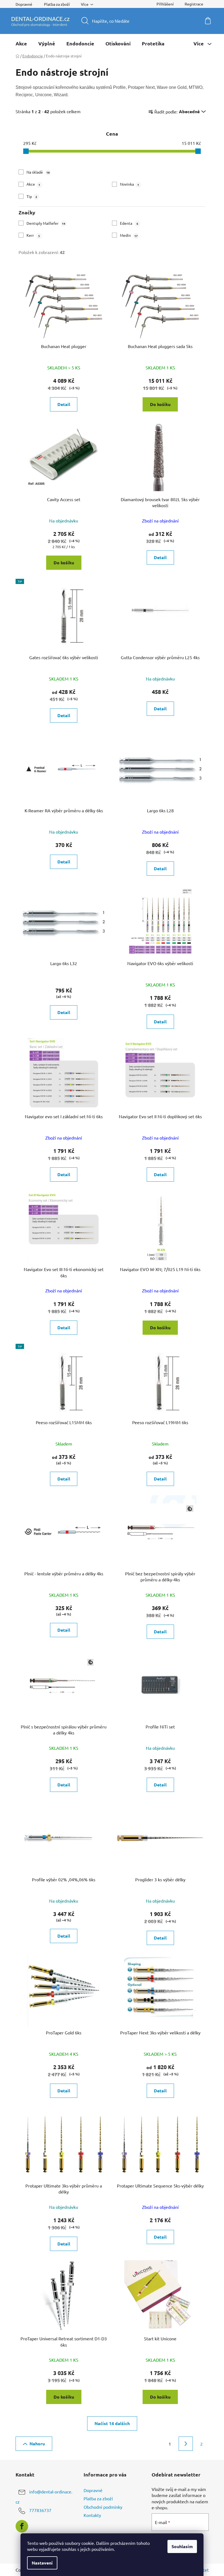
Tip (32, 196)
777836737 (40, 2510)
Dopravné (24, 4)
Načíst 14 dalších (112, 2423)
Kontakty (92, 2515)
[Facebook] (22, 2526)
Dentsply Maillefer (46, 223)
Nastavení (42, 2563)
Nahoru (37, 2444)
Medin (129, 235)
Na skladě (38, 172)
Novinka (129, 184)
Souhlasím (182, 2546)
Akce (33, 184)
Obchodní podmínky (103, 2507)
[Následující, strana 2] (186, 2444)
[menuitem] (21, 43)
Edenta (129, 223)
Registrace (194, 4)
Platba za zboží (57, 4)
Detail (64, 404)
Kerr (33, 235)
